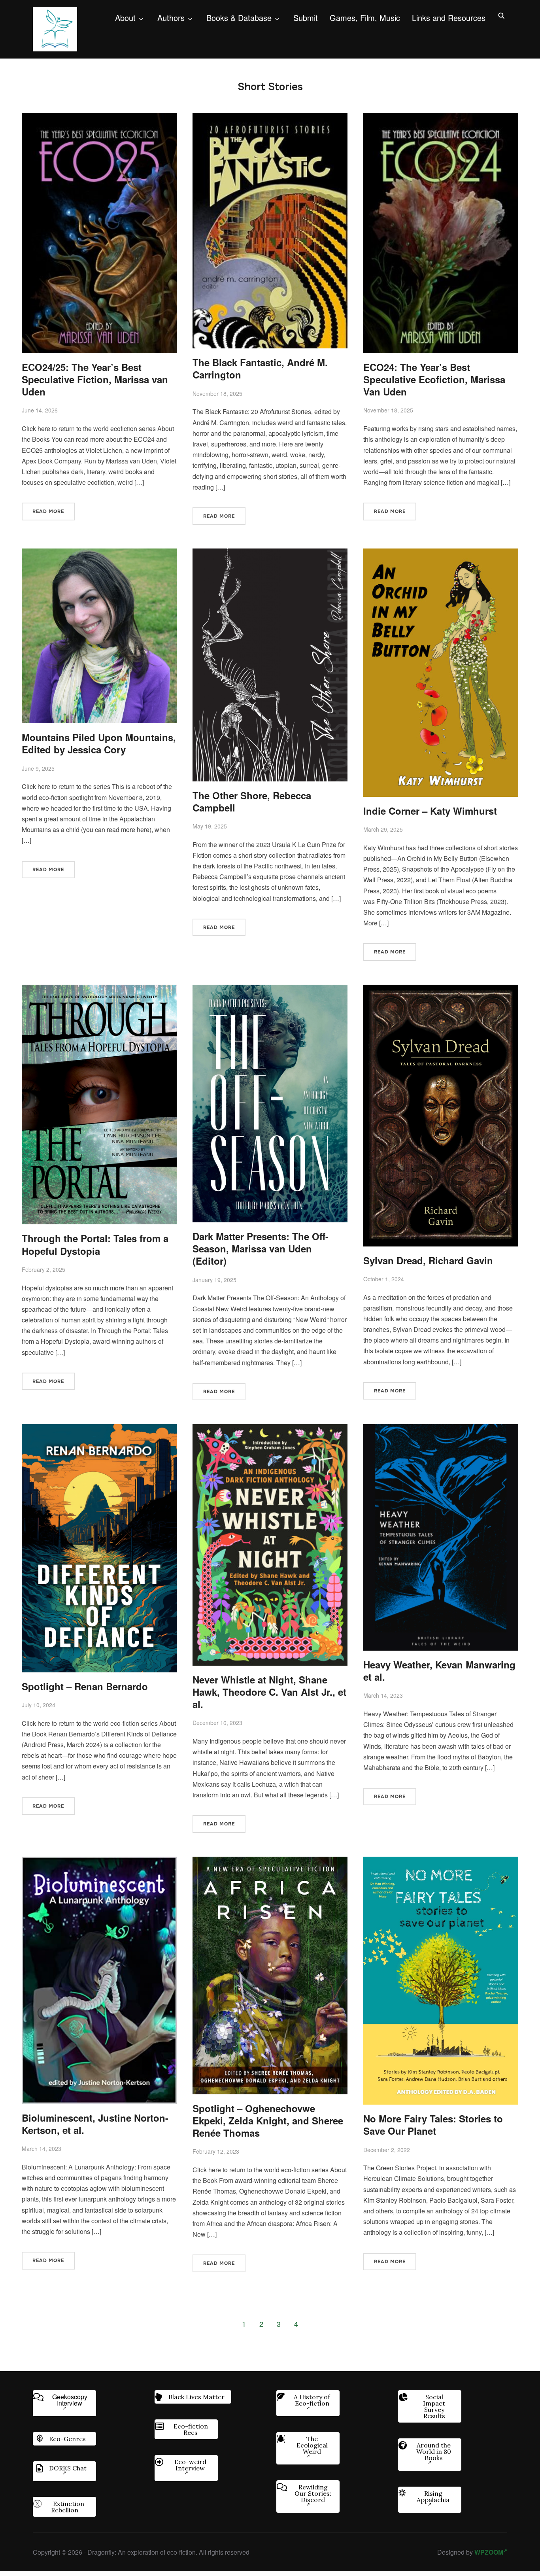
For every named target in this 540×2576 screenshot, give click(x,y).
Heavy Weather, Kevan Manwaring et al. (439, 1671)
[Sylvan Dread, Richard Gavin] (441, 990)
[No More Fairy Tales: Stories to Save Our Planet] (441, 1862)
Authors (171, 18)
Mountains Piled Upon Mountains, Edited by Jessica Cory (99, 743)
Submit (306, 18)
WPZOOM (489, 2552)
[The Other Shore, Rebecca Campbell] (270, 554)
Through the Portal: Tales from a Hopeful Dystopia (95, 1244)
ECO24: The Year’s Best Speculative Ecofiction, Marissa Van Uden (434, 379)
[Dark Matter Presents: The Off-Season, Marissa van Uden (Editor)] (270, 990)
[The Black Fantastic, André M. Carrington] (270, 118)
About (125, 18)
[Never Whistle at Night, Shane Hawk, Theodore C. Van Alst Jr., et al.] (270, 1429)
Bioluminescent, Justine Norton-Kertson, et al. (95, 2124)
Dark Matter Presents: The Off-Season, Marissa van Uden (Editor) (261, 1248)
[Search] (501, 15)
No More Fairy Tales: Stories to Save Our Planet (433, 2125)
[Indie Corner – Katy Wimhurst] (441, 554)
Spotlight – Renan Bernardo (85, 1686)
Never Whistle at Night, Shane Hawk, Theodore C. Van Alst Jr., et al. (269, 1692)
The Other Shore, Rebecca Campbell (252, 801)
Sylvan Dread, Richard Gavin (428, 1260)
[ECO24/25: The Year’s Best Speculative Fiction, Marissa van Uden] (99, 118)
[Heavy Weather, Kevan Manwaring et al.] (441, 1429)
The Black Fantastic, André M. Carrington (260, 368)
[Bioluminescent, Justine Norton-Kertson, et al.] (99, 1862)
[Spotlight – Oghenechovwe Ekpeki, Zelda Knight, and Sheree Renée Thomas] (270, 1862)
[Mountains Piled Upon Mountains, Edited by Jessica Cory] (99, 554)
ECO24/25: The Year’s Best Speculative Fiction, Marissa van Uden (95, 379)
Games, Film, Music (365, 18)
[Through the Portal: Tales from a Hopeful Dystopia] (99, 990)
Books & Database (239, 18)
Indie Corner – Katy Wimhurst (430, 811)
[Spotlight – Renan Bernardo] (99, 1429)
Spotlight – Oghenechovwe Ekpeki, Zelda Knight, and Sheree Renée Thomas (268, 2120)
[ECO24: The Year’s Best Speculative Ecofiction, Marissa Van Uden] (441, 118)
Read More (48, 511)
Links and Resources (449, 18)
